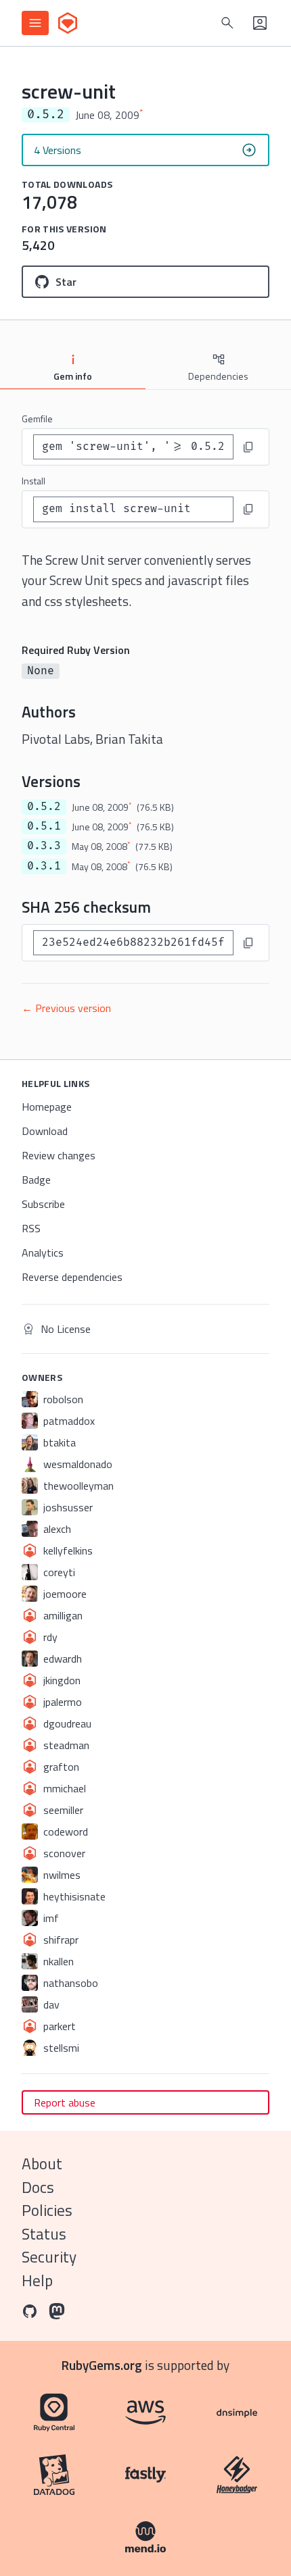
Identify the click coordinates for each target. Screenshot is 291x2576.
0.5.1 (44, 826)
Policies (47, 2210)
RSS (31, 1228)
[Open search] (227, 23)
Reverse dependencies (72, 1277)
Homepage (47, 1107)
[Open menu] (35, 23)
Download (45, 1131)
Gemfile (37, 419)
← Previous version (66, 1008)
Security (49, 2257)
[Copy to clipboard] (248, 447)
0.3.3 (44, 846)
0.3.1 (44, 866)
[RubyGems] (68, 23)
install (33, 481)
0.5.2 (44, 807)
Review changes (59, 1155)
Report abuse (65, 2102)
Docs (38, 2187)
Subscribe (43, 1204)
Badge (36, 1180)
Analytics (43, 1253)
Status (44, 2234)
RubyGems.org (102, 2365)
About (42, 2164)
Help (37, 2280)
